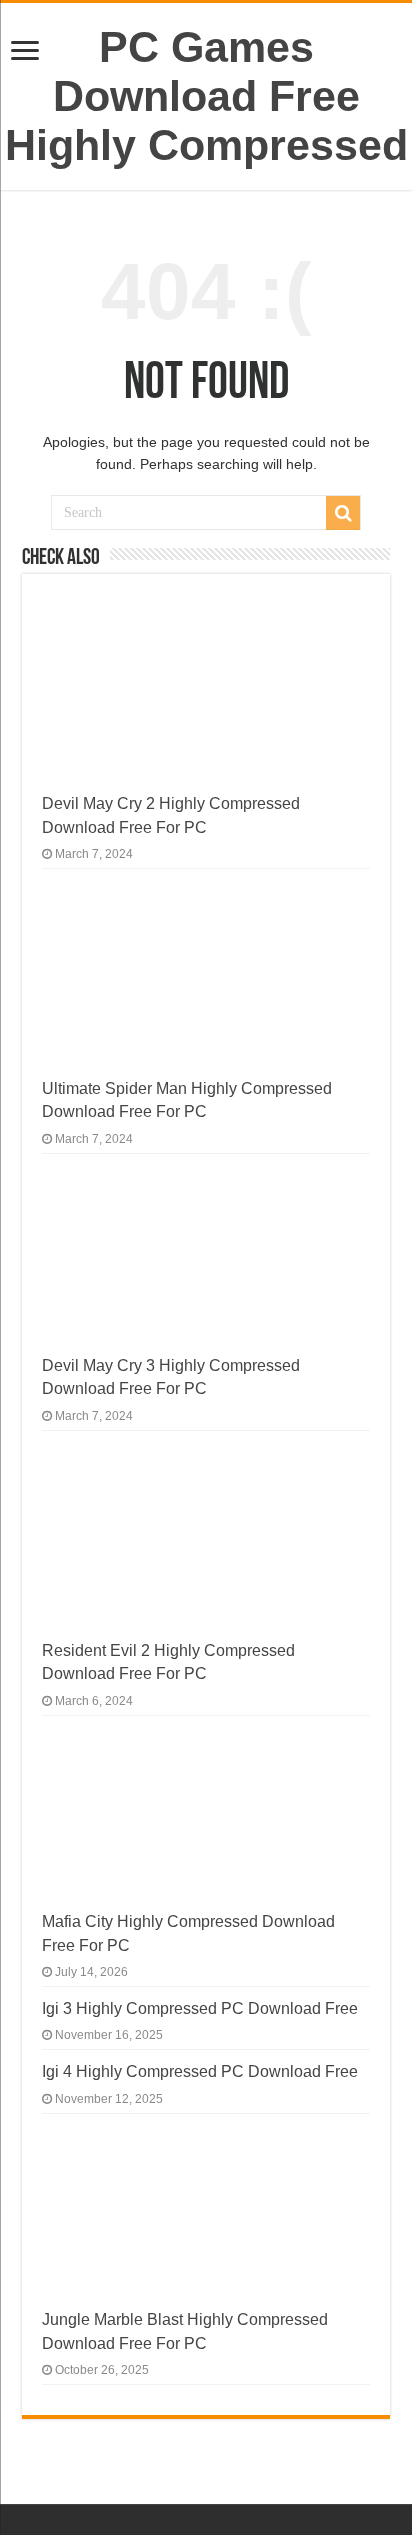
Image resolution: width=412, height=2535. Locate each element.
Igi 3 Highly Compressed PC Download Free (200, 2008)
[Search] (343, 513)
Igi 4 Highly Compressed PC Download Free (200, 2071)
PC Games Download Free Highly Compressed (206, 96)
